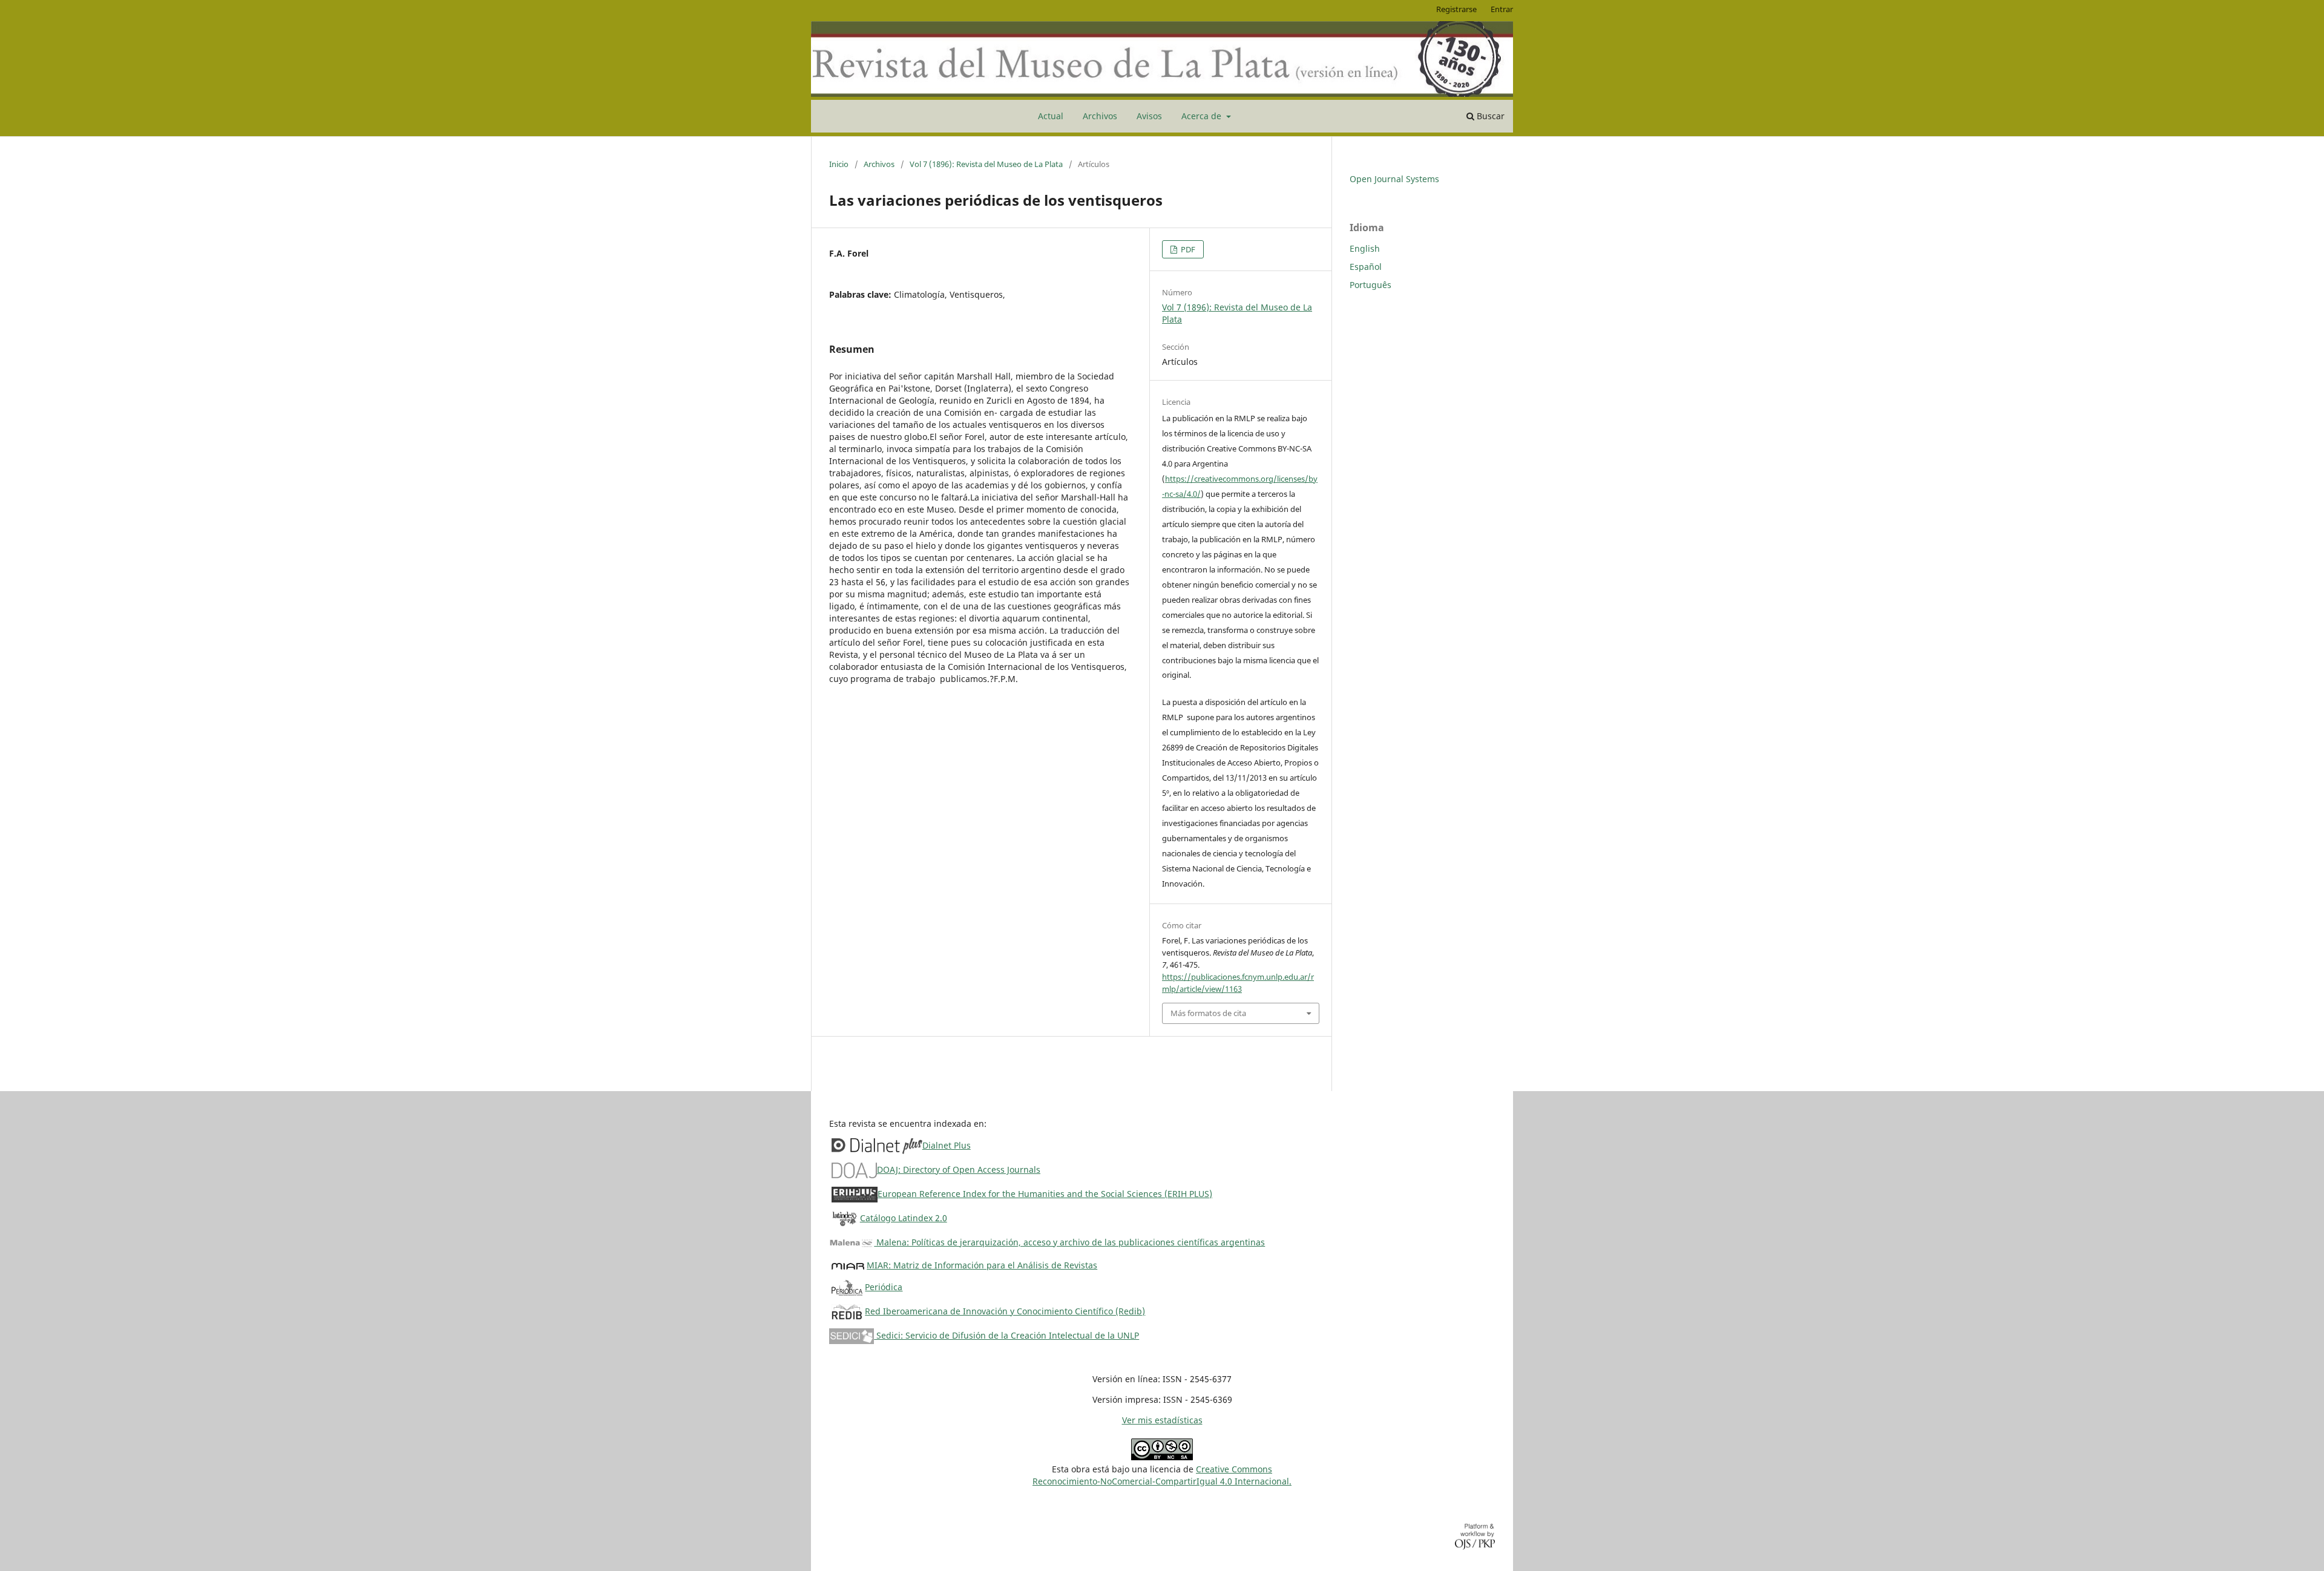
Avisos (1149, 116)
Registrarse (1456, 9)
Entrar (1502, 9)
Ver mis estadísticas (1162, 1420)
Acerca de (1203, 116)
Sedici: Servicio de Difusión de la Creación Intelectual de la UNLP (1006, 1335)
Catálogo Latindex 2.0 (904, 1218)
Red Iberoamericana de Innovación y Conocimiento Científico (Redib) (1005, 1311)
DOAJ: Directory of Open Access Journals (959, 1169)
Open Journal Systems (1394, 179)
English (1365, 248)
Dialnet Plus (947, 1145)
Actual (1051, 116)
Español (1366, 267)
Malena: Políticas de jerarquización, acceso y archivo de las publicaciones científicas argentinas (1069, 1242)
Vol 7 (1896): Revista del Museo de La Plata (986, 164)
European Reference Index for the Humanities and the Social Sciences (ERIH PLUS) (1045, 1194)
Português (1370, 285)
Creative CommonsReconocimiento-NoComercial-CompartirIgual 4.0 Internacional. (1162, 1475)
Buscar (1489, 116)
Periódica (884, 1287)
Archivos (1100, 116)
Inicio (839, 164)
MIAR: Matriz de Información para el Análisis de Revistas (982, 1265)
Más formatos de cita (1208, 1013)
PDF (1187, 249)
